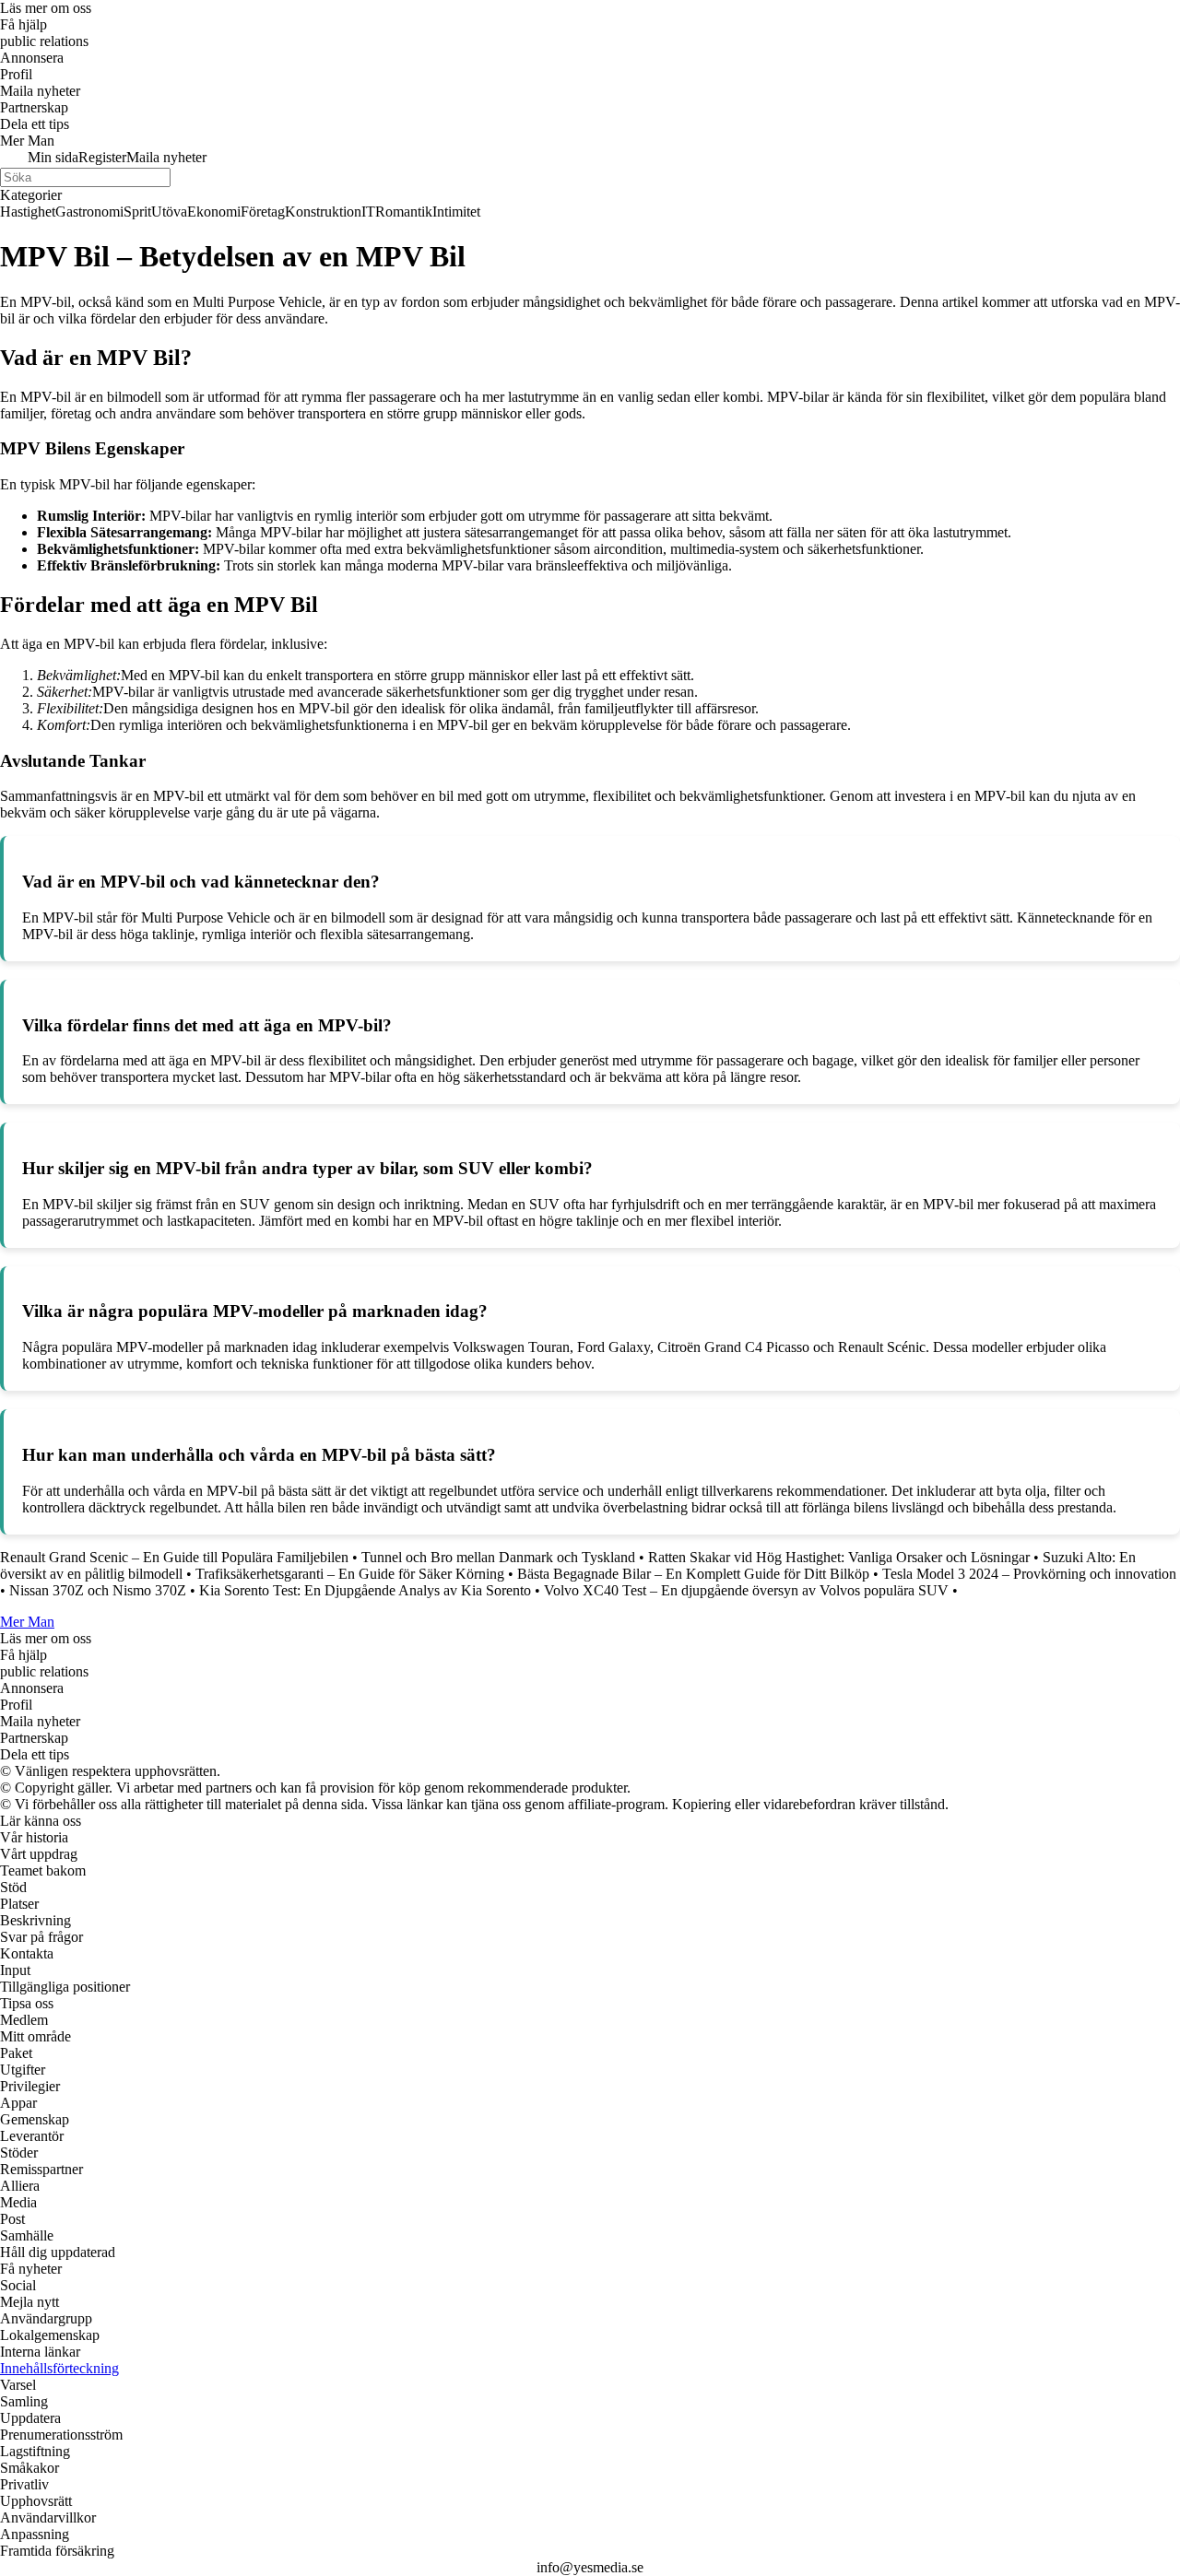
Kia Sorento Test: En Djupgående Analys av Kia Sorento (365, 1590)
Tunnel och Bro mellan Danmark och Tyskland (498, 1557)
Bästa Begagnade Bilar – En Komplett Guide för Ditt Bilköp (693, 1574)
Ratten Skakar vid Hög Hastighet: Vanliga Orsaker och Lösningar (839, 1557)
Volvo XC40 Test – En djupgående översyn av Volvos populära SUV (746, 1590)
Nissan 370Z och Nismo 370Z (98, 1590)
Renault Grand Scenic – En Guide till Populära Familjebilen (174, 1557)
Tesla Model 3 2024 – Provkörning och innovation (1029, 1574)
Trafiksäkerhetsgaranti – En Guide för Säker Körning (350, 1574)
